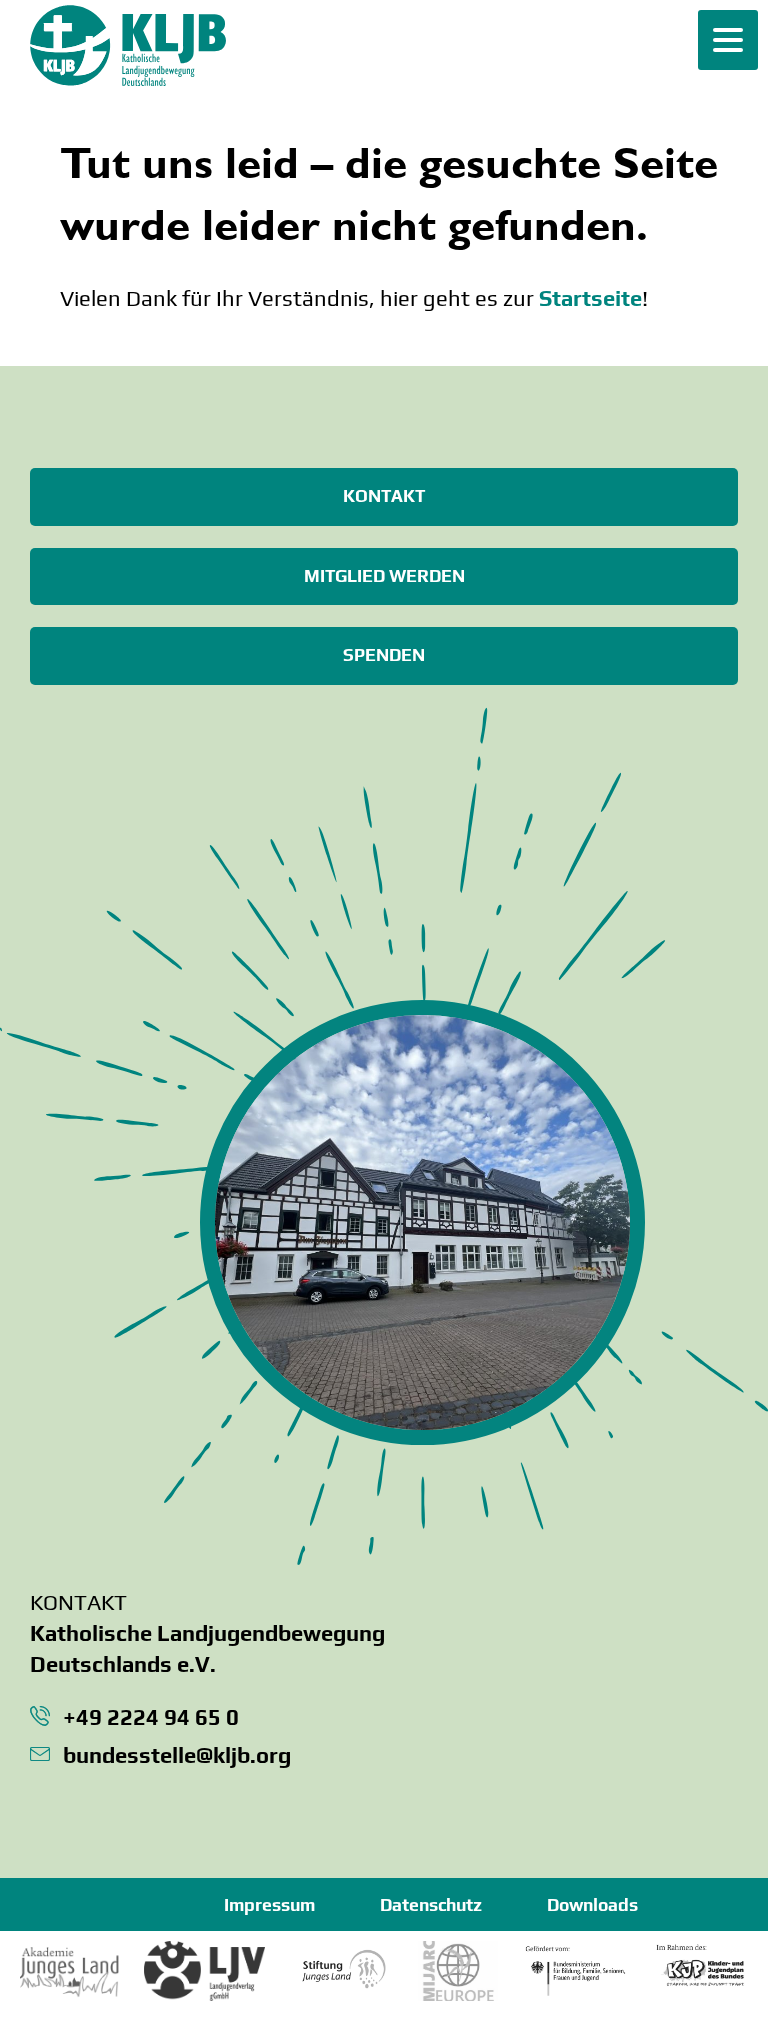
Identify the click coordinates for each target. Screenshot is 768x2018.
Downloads (592, 1905)
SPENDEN (384, 655)
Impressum (269, 1905)
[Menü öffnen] (728, 40)
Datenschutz (431, 1905)
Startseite (590, 298)
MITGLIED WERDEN (384, 576)
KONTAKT (384, 496)
